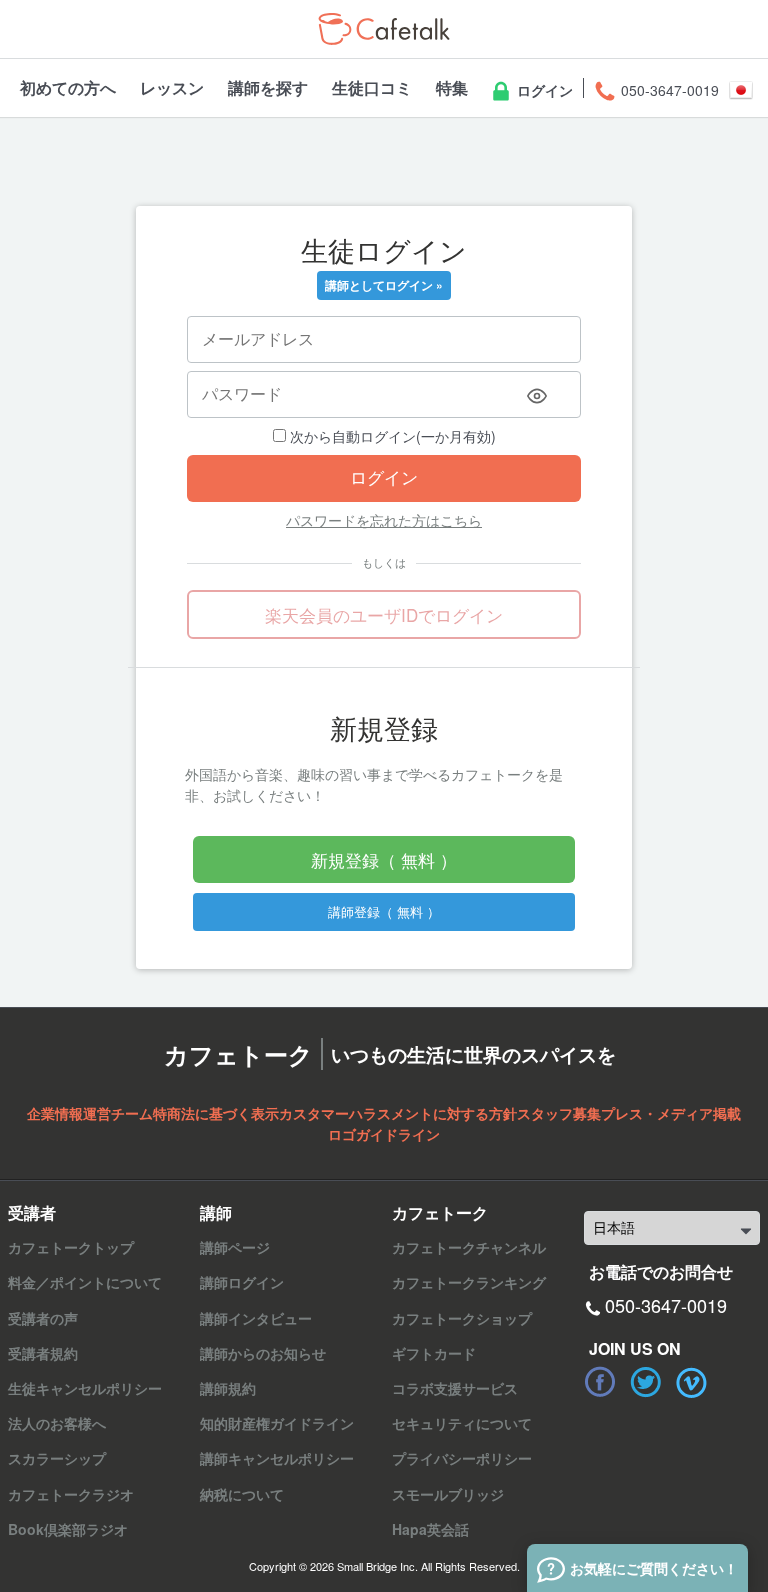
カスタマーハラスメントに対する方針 (398, 1113)
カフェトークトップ (71, 1247)
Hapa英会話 (430, 1529)
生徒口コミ (372, 87)
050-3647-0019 (668, 90)
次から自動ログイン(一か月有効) (391, 436)
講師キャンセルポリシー (277, 1458)
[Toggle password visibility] (537, 396)
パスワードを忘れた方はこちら (384, 520)
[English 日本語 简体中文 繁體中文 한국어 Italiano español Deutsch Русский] (672, 1228)
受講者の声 (43, 1318)
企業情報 (55, 1113)
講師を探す (268, 87)
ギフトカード (434, 1353)
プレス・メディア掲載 (671, 1113)
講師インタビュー (256, 1318)
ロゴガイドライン (384, 1134)
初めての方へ (68, 87)
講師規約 (228, 1388)
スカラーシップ (57, 1458)
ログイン (543, 90)
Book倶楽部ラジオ (68, 1529)
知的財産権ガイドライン (277, 1423)
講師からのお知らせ (263, 1353)
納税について (242, 1494)
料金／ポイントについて (85, 1282)
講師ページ (235, 1247)
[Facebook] (600, 1382)
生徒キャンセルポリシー (85, 1388)
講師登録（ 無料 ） (384, 911)
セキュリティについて (462, 1423)
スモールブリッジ (448, 1494)
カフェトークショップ (462, 1318)
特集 (452, 87)
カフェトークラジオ (71, 1494)
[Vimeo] (692, 1382)
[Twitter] (646, 1382)
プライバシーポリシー (462, 1458)
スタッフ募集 (559, 1113)
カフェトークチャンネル (469, 1247)
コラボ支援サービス (455, 1388)
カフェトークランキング (469, 1282)
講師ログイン (242, 1282)
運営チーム (118, 1113)
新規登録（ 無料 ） (384, 859)
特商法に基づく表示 (216, 1113)
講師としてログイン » (384, 285)
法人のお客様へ (57, 1423)
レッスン (172, 87)
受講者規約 (43, 1353)
